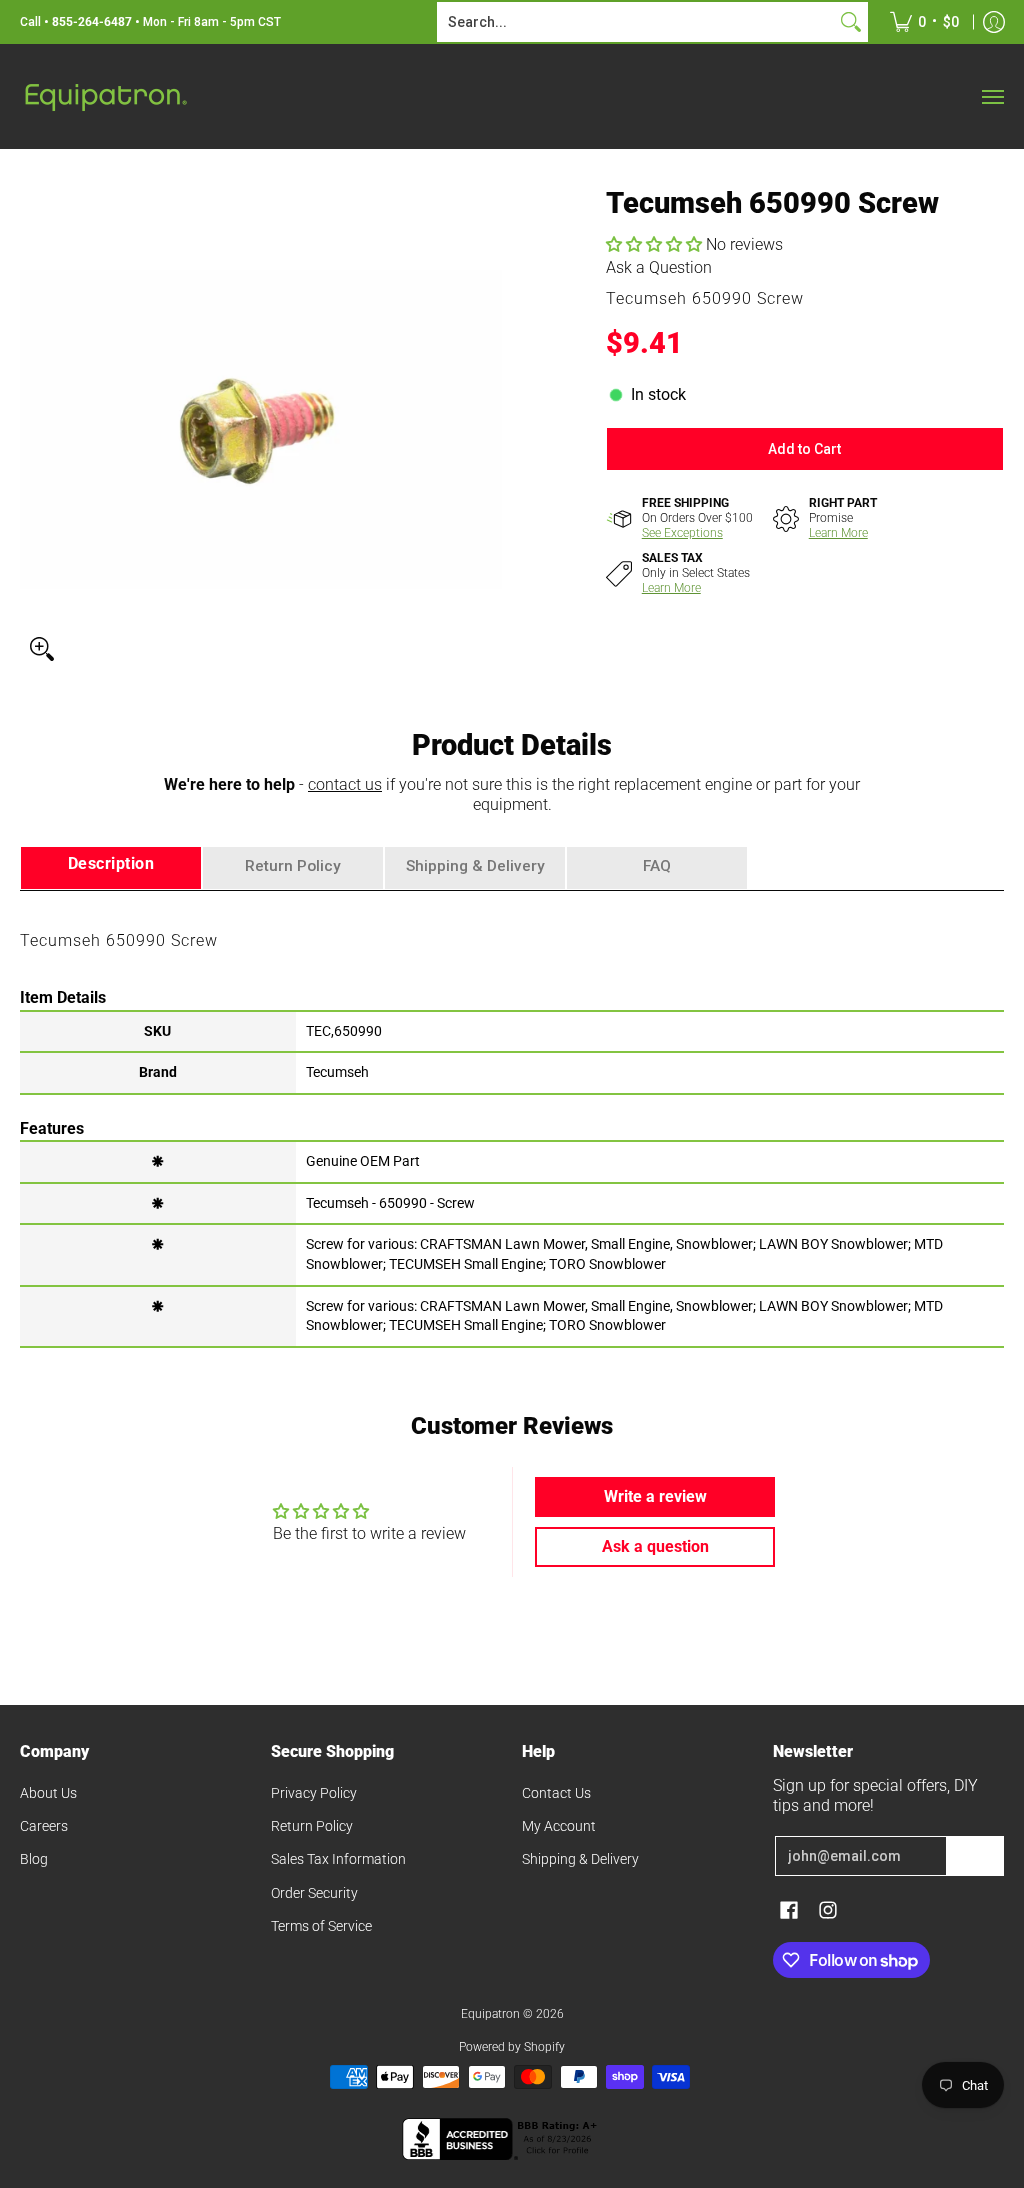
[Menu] (992, 96)
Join (975, 1856)
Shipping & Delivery (580, 1859)
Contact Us (556, 1793)
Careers (44, 1826)
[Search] (851, 22)
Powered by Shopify (512, 2047)
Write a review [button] (655, 1496)
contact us (345, 784)
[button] (656, 244)
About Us (48, 1793)
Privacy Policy (314, 1793)
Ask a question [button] (655, 1546)
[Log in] (994, 22)
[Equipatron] (105, 96)
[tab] (111, 868)
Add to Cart (804, 449)
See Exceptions (682, 533)
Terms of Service (321, 1926)
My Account (559, 1826)
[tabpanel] (512, 1118)
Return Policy (312, 1826)
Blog (34, 1859)
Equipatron (490, 2014)
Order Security (314, 1893)
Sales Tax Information (338, 1859)
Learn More (838, 533)
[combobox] (636, 22)
